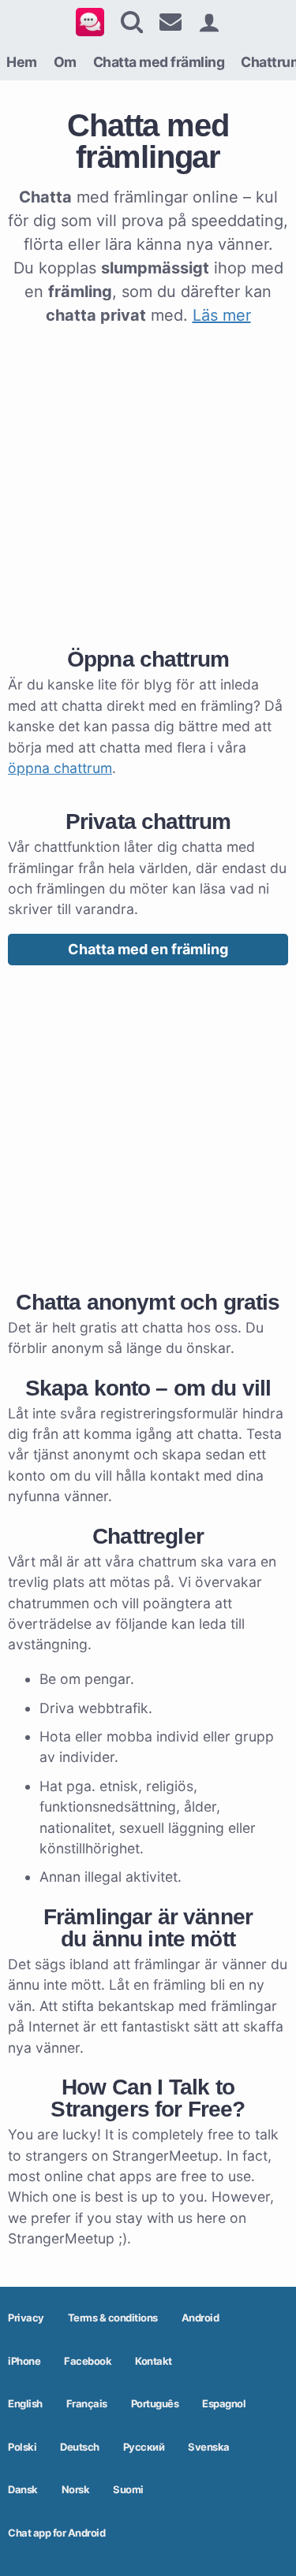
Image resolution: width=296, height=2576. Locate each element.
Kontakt (154, 2361)
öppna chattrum (60, 768)
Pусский (144, 2447)
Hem (22, 62)
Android (200, 2318)
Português (155, 2403)
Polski (22, 2447)
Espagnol (224, 2403)
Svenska (209, 2447)
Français (87, 2403)
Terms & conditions (113, 2318)
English (25, 2403)
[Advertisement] (148, 483)
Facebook (88, 2361)
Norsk (76, 2489)
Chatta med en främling (148, 949)
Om (65, 62)
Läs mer (222, 315)
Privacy (26, 2318)
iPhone (24, 2361)
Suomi (128, 2489)
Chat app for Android (56, 2533)
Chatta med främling (159, 62)
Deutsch (80, 2447)
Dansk (23, 2489)
